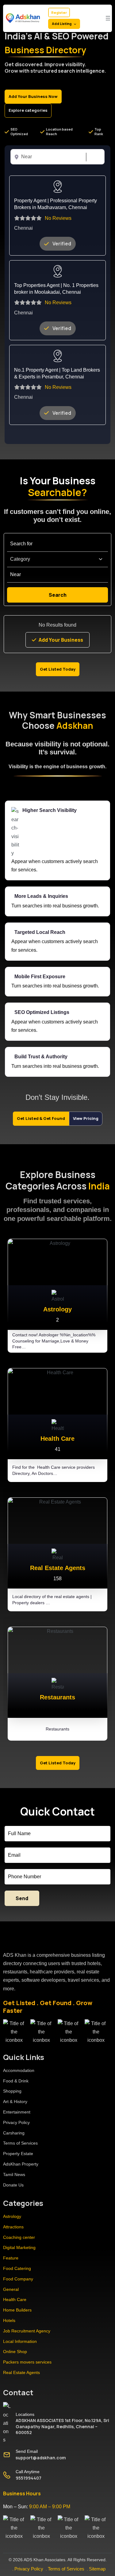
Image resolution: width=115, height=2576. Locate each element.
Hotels (9, 2320)
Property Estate (18, 2154)
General (11, 2289)
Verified (62, 244)
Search (93, 157)
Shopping (12, 2091)
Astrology (12, 2216)
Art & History (15, 2102)
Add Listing (62, 24)
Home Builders (17, 2310)
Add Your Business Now (33, 96)
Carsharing (14, 2133)
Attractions (13, 2227)
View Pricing (86, 1118)
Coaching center (19, 2237)
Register (59, 12)
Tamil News (14, 2174)
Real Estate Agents (21, 2372)
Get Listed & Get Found (41, 1118)
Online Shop (15, 2352)
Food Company (18, 2279)
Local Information (20, 2341)
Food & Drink (16, 2081)
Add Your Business (61, 640)
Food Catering (17, 2268)
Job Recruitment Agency (27, 2331)
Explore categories (28, 110)
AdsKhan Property (21, 2164)
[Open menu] (108, 18)
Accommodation (19, 2070)
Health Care (15, 2299)
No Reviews (58, 218)
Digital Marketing (19, 2247)
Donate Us (13, 2185)
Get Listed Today (58, 669)
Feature (11, 2258)
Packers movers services (27, 2362)
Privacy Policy (16, 2122)
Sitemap (97, 2569)
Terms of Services (20, 2143)
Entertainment (17, 2112)
